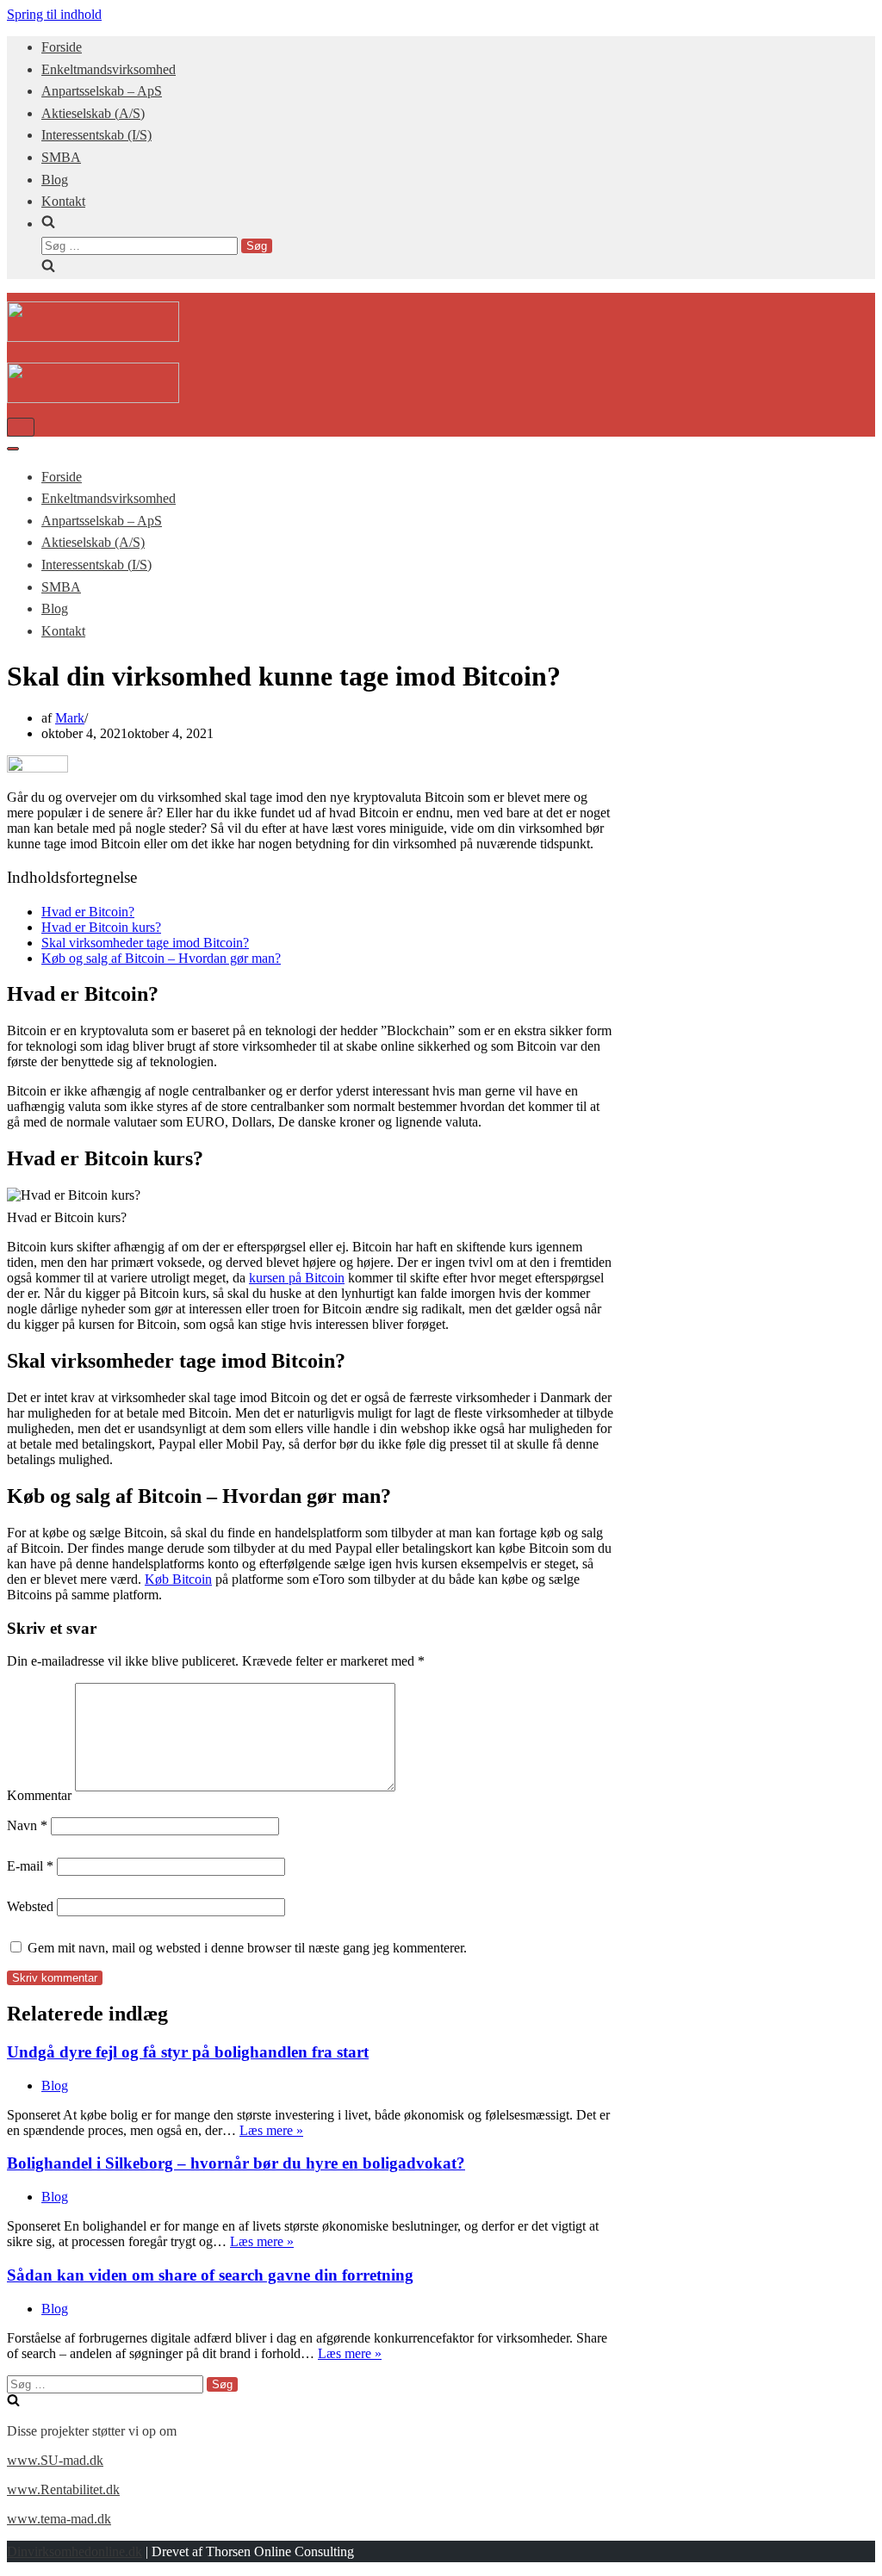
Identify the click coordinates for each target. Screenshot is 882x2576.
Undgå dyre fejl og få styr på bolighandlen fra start (188, 2052)
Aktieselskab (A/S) (93, 113)
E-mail (30, 1866)
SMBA (61, 157)
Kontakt (63, 201)
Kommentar (39, 1795)
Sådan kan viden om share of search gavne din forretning (210, 2275)
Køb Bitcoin (178, 1579)
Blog (55, 180)
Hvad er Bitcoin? (88, 912)
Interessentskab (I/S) (96, 135)
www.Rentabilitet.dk (63, 2489)
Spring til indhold (54, 14)
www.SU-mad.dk (55, 2460)
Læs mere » (271, 2130)
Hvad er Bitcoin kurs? (101, 927)
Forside (62, 47)
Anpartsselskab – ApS (102, 91)
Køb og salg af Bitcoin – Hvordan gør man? (161, 958)
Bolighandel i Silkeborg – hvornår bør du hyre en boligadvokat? (236, 2163)
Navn (27, 1825)
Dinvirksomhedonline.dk (75, 2551)
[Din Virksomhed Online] (93, 337)
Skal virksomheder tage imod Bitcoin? (145, 943)
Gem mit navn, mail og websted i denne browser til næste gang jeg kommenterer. (247, 1948)
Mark (70, 718)
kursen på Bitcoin (297, 1278)
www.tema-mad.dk (59, 2519)
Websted (30, 1906)
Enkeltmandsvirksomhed (109, 69)
